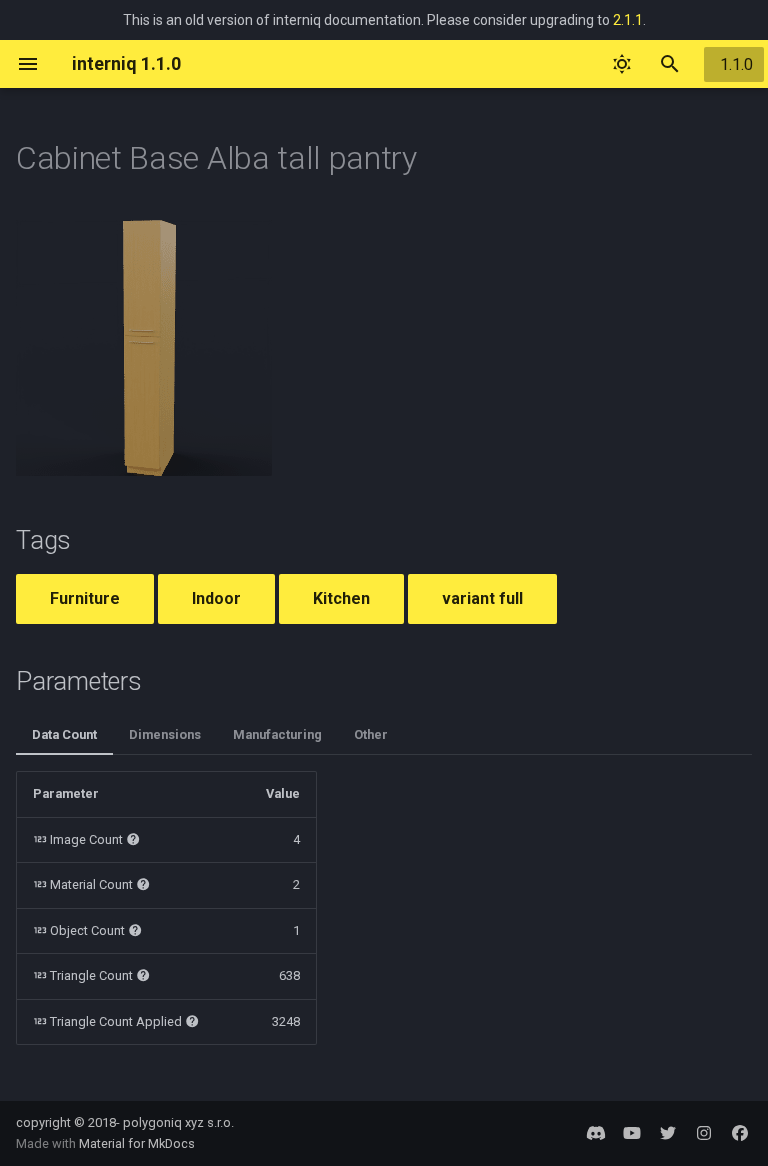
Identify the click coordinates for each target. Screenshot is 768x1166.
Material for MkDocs (137, 1143)
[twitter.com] (668, 1133)
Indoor (216, 598)
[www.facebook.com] (740, 1133)
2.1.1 (628, 20)
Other (371, 734)
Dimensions (165, 734)
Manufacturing (277, 734)
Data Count (64, 734)
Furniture (85, 598)
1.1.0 (736, 64)
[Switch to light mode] (622, 64)
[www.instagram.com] (704, 1133)
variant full (482, 598)
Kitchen (341, 598)
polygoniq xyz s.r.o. (178, 1122)
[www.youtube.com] (632, 1133)
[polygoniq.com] (596, 1133)
